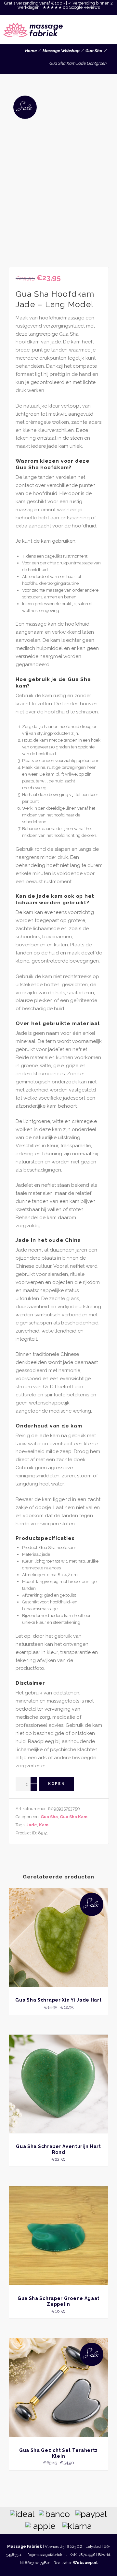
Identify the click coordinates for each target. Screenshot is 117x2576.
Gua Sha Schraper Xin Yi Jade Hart (58, 2000)
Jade (32, 1825)
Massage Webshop (61, 51)
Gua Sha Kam (74, 1817)
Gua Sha (94, 51)
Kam (44, 1825)
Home (31, 51)
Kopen (57, 1784)
